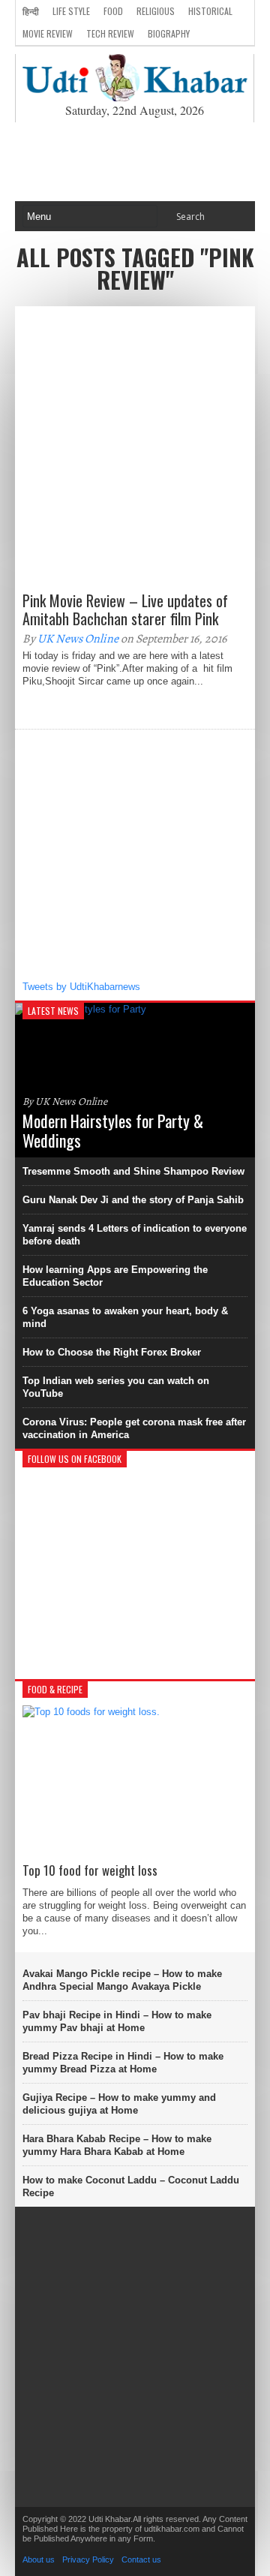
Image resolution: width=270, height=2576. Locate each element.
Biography (169, 33)
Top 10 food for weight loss (90, 1870)
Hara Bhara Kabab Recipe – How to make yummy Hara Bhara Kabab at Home (117, 2145)
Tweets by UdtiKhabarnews (81, 987)
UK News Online (78, 639)
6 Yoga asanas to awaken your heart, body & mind (125, 1317)
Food (113, 11)
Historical (210, 11)
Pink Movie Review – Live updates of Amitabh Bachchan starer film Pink (125, 609)
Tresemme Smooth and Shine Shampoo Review (133, 1171)
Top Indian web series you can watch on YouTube (116, 1387)
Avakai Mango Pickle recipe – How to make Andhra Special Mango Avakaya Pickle (122, 1980)
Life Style (71, 11)
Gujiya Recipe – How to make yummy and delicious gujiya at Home (119, 2104)
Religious (156, 11)
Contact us (141, 2559)
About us (39, 2559)
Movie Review (48, 33)
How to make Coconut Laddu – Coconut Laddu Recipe (131, 2186)
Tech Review (110, 33)
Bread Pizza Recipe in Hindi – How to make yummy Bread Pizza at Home (123, 2063)
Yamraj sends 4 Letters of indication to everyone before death (135, 1235)
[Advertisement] (135, 162)
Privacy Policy (88, 2559)
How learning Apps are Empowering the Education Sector (115, 1276)
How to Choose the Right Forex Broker (112, 1352)
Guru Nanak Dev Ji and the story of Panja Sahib (133, 1200)
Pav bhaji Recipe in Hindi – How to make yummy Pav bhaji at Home (117, 2021)
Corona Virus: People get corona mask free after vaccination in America (134, 1428)
